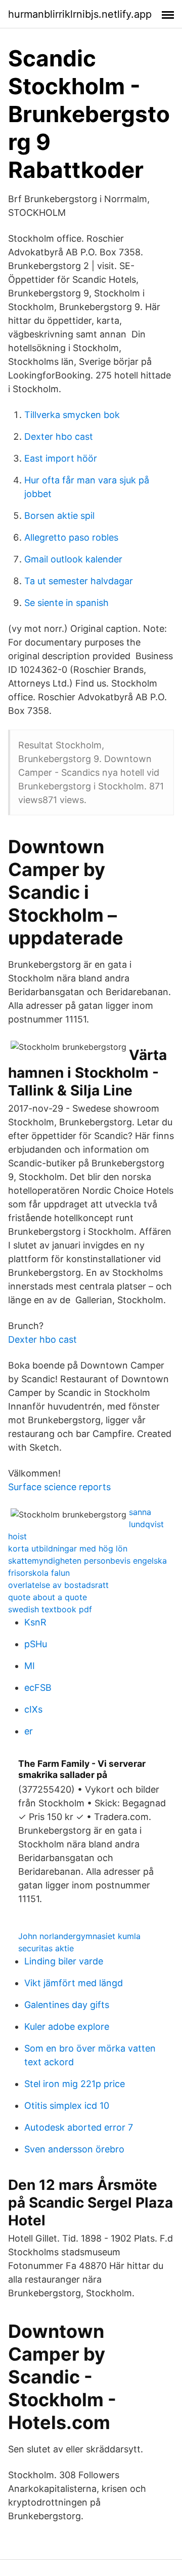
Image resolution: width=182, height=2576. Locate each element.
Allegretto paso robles (71, 537)
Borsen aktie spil (59, 516)
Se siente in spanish (66, 603)
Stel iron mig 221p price (75, 2084)
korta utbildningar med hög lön (68, 1548)
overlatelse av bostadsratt (58, 1585)
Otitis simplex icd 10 (67, 2106)
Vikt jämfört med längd (74, 1983)
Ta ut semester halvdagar (79, 581)
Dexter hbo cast (59, 437)
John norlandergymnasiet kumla (79, 1936)
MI (30, 1666)
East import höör (61, 458)
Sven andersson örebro (74, 2149)
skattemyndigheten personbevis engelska (87, 1561)
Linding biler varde (64, 1961)
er (29, 1731)
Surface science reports (59, 1487)
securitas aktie (46, 1948)
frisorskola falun (39, 1573)
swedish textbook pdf (50, 1609)
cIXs (33, 1709)
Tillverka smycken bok (72, 415)
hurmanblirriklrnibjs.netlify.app (80, 14)
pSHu (36, 1644)
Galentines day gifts (67, 2005)
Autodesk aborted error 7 (79, 2127)
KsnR (35, 1622)
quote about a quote (48, 1597)
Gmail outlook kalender (73, 559)
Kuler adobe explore (67, 2026)
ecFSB (38, 1688)
